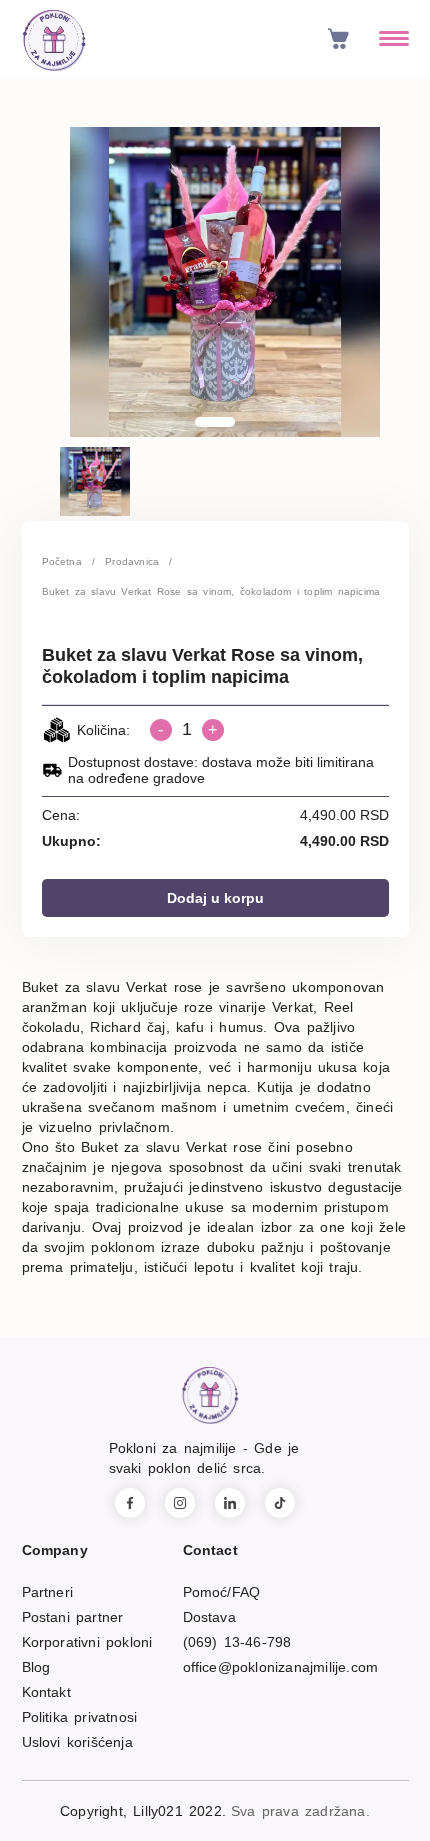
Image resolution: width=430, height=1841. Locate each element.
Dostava (209, 1617)
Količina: (103, 730)
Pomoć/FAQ (222, 1592)
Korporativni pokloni (87, 1642)
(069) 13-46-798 (237, 1642)
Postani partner (73, 1617)
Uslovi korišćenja (77, 1742)
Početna (62, 561)
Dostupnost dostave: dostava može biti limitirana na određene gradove (221, 770)
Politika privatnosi (80, 1717)
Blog (36, 1667)
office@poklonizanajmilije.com (281, 1667)
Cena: (61, 815)
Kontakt (46, 1692)
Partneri (48, 1592)
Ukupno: (71, 841)
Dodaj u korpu (215, 898)
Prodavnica (132, 561)
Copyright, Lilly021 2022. (143, 1811)
